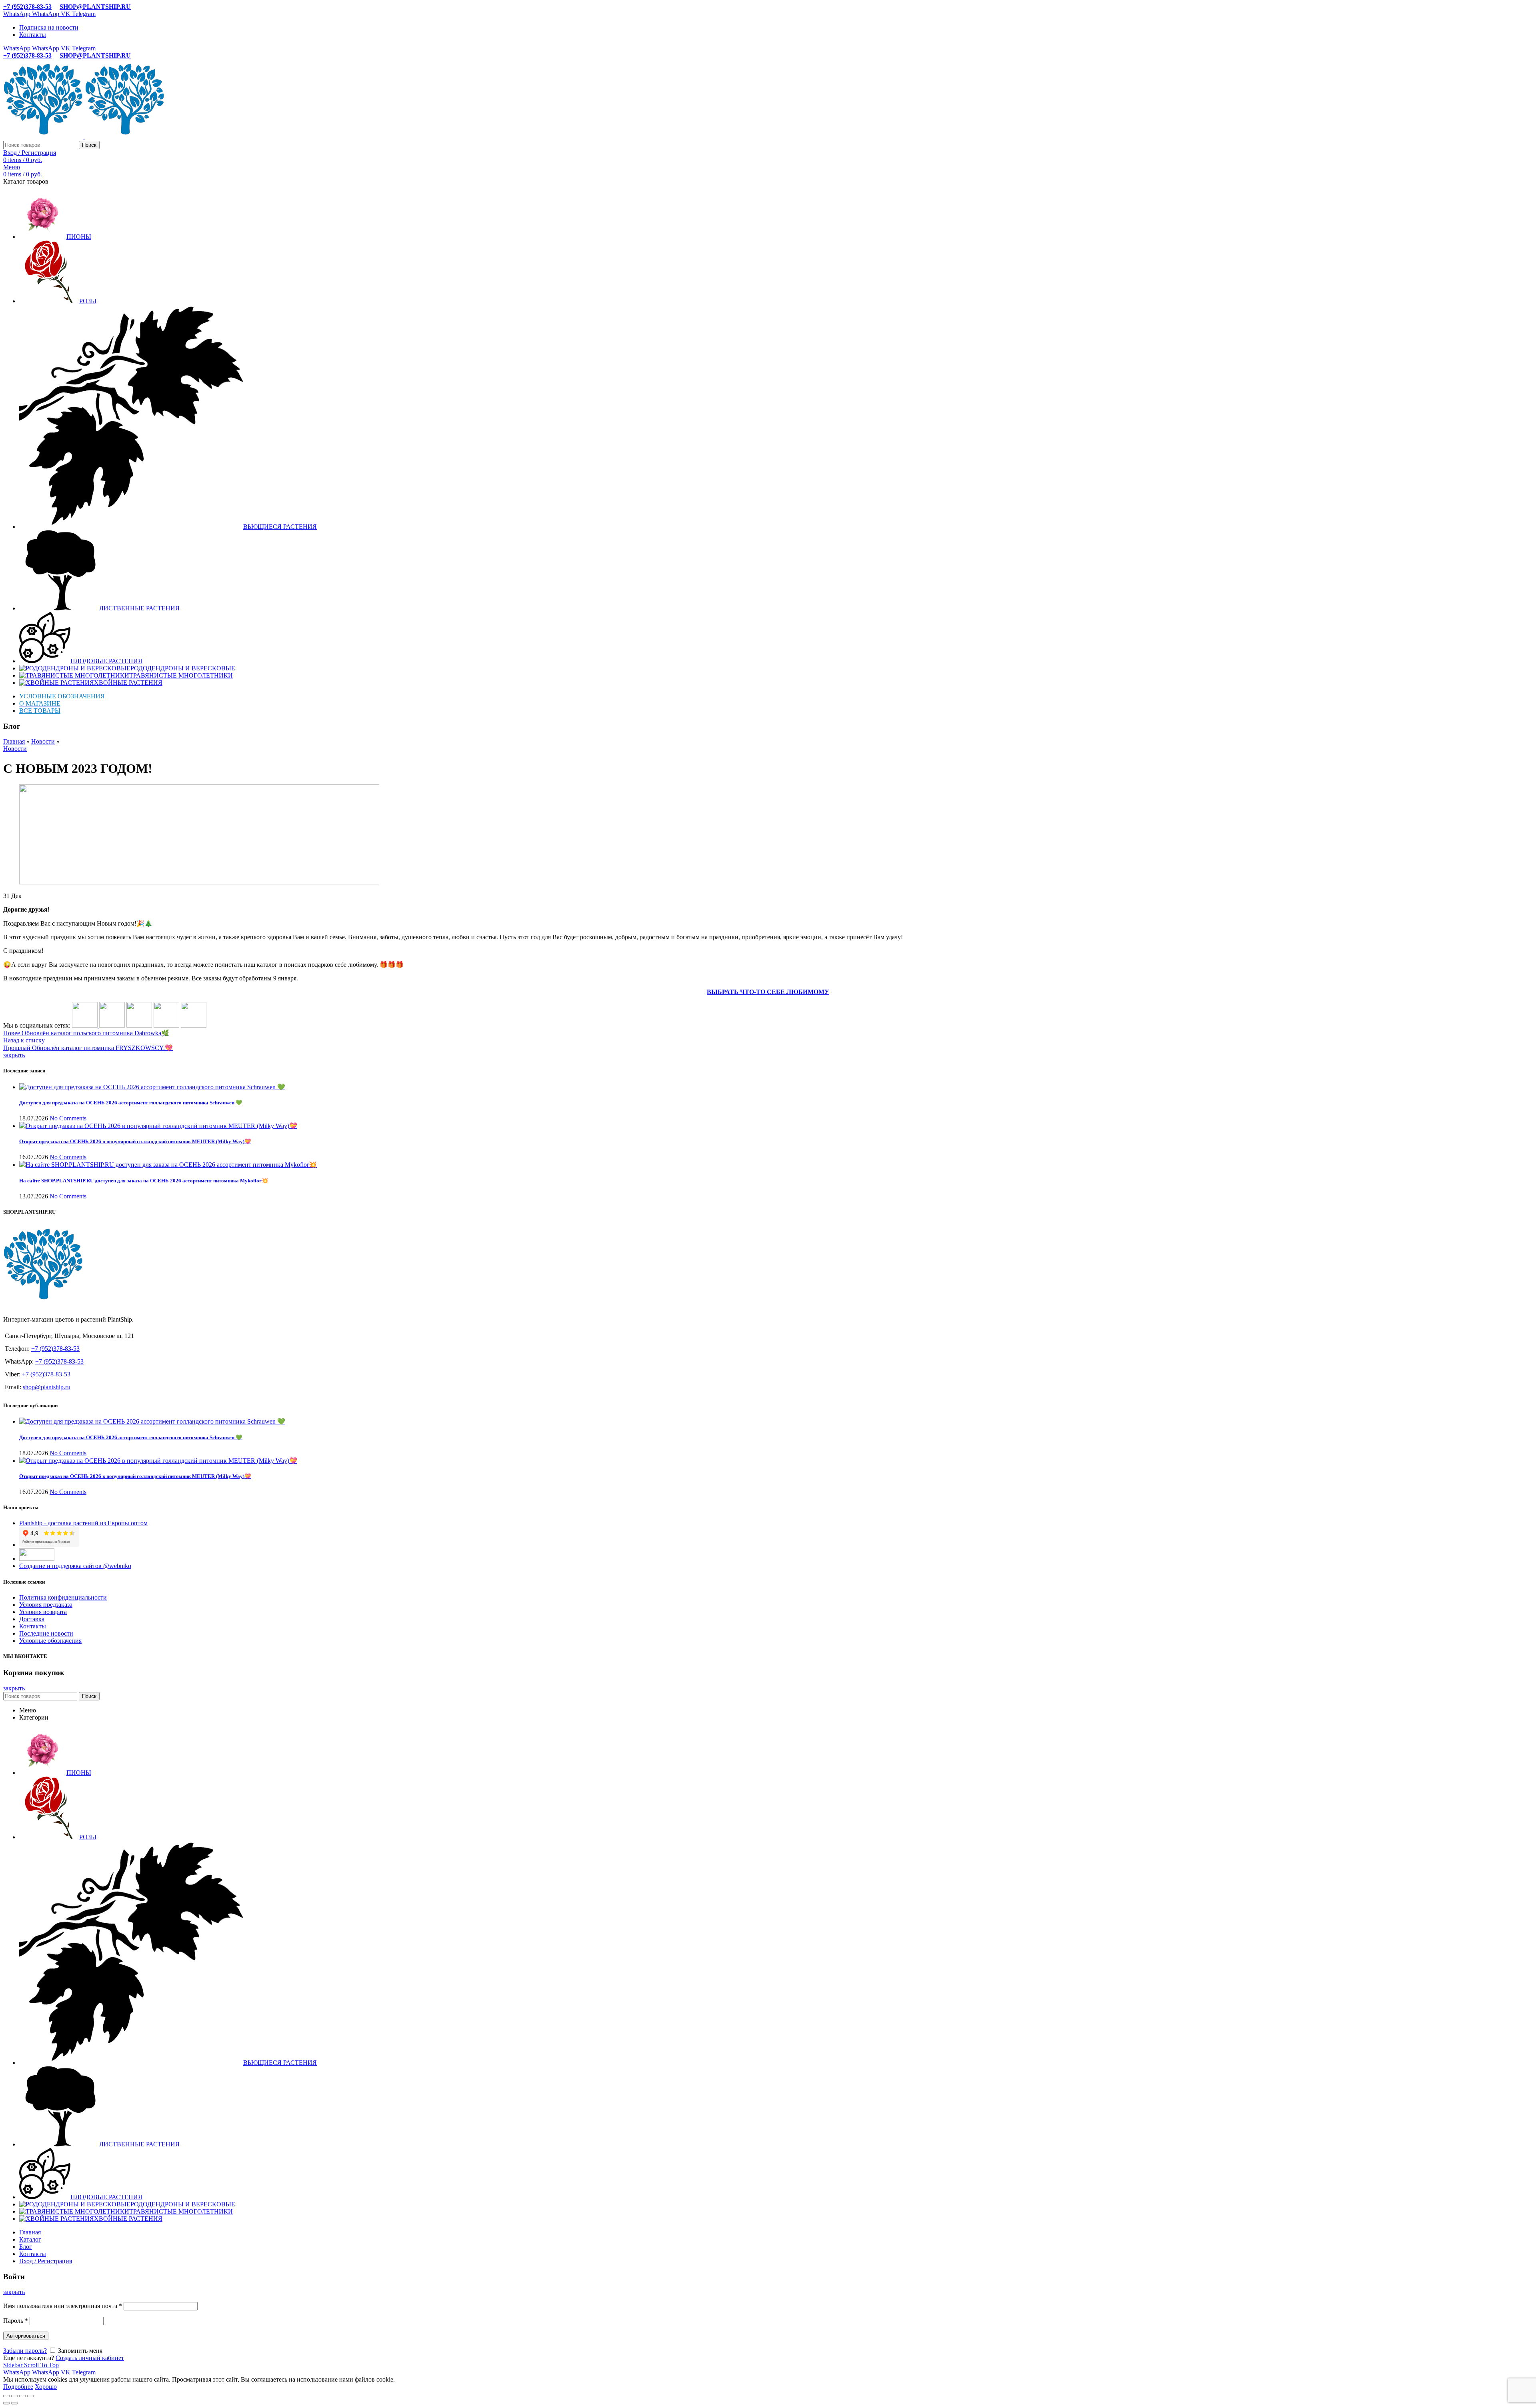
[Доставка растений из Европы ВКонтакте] (86, 1025)
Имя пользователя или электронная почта (63, 2306)
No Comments (68, 1118)
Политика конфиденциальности (63, 1597)
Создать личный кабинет (90, 2358)
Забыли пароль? (25, 2351)
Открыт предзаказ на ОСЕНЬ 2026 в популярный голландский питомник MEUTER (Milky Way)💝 (135, 1141)
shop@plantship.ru (47, 1387)
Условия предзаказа (46, 1605)
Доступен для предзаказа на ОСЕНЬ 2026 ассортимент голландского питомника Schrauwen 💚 (131, 1103)
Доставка (32, 1619)
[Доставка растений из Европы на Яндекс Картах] (194, 1025)
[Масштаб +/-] (30, 2396)
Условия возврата (43, 1612)
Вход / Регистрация (46, 2261)
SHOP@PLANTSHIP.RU (95, 7)
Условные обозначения (50, 1641)
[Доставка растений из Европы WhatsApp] (139, 1025)
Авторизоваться (26, 2336)
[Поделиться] (14, 2396)
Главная (14, 741)
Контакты (33, 1626)
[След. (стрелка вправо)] (14, 2403)
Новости (43, 741)
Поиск (89, 145)
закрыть (14, 1055)
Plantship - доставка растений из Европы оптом (83, 1523)
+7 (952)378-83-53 (27, 7)
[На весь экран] (22, 2396)
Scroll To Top (41, 2365)
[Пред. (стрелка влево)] (6, 2403)
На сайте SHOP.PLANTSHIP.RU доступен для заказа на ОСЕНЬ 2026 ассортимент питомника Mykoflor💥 (144, 1181)
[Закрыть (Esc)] (6, 2396)
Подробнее (18, 2387)
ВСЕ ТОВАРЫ (40, 711)
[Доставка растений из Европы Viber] (166, 1025)
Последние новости (46, 1633)
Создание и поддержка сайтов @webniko (75, 1566)
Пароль (16, 2321)
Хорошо (46, 2387)
